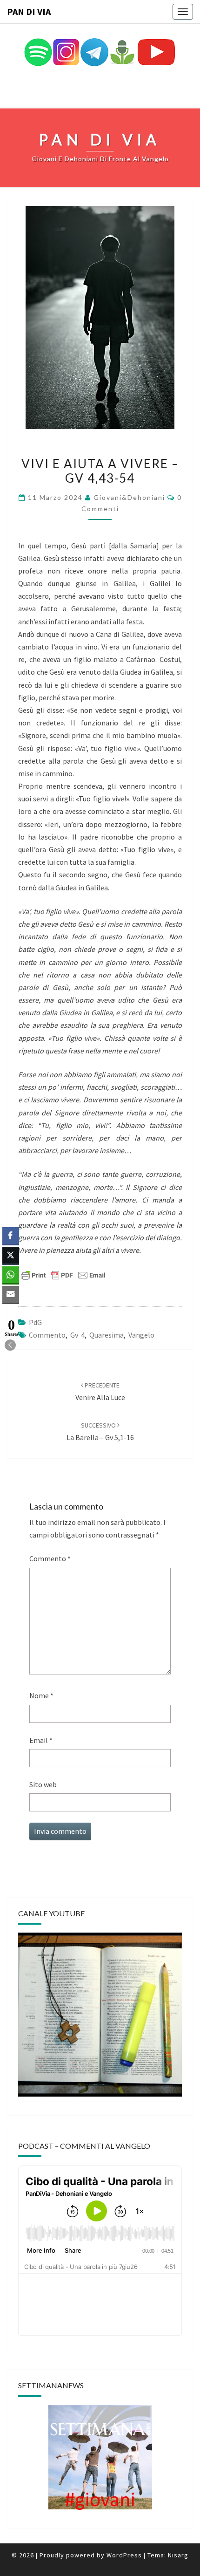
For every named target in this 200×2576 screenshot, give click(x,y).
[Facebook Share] (11, 1236)
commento (47, 1335)
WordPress (124, 2555)
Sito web (43, 1784)
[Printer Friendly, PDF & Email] (63, 1275)
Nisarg (178, 2555)
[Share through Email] (11, 1294)
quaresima (107, 1335)
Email (41, 1740)
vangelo (141, 1335)
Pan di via (29, 11)
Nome (41, 1695)
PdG (35, 1322)
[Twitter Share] (11, 1255)
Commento (50, 1558)
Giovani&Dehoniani (129, 497)
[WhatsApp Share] (11, 1275)
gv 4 (77, 1335)
